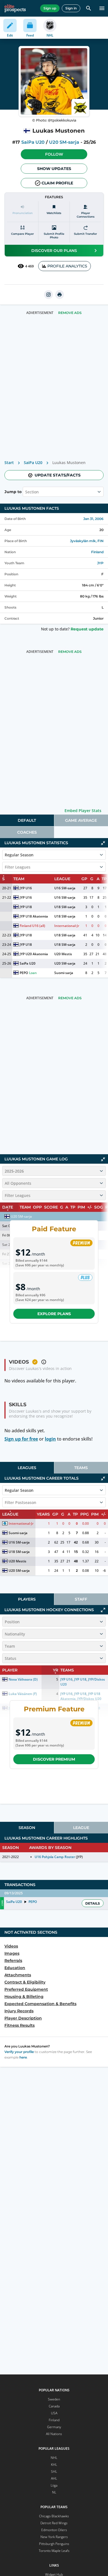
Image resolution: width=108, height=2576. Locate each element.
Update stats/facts (58, 475)
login (50, 1439)
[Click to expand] (103, 1610)
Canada (54, 2406)
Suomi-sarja (64, 973)
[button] (54, 154)
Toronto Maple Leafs (54, 2551)
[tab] (27, 820)
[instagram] (48, 295)
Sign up (50, 8)
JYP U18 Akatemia (34, 916)
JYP (100, 563)
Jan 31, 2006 (93, 519)
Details (93, 1903)
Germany (54, 2427)
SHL (54, 2471)
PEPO (24, 973)
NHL (54, 2458)
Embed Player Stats (83, 811)
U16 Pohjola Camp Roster (55, 1857)
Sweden (54, 2399)
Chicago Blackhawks (54, 2516)
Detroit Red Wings (54, 2523)
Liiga (54, 2485)
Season (27, 1828)
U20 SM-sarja (64, 142)
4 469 (29, 266)
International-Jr (67, 926)
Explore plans (54, 1314)
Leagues (27, 1468)
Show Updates (54, 169)
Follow (54, 154)
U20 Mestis (63, 954)
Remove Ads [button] (70, 313)
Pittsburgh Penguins (54, 2544)
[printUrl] (60, 295)
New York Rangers (54, 2537)
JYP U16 (26, 888)
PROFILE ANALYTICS (67, 266)
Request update (87, 629)
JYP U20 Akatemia (34, 954)
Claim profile (57, 183)
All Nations (54, 2434)
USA (54, 2413)
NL (54, 2492)
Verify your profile (19, 2052)
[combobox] (26, 492)
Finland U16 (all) (32, 926)
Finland (97, 552)
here (23, 2057)
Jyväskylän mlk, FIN (87, 541)
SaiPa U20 (33, 142)
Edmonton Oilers (54, 2530)
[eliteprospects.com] (15, 8)
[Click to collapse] (103, 843)
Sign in (71, 8)
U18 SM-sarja (65, 907)
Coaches (27, 832)
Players (27, 1599)
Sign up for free (21, 1439)
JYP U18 (26, 907)
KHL (54, 2465)
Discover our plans (54, 251)
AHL (54, 2478)
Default (27, 820)
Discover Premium (54, 1759)
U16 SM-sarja (65, 888)
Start (9, 463)
